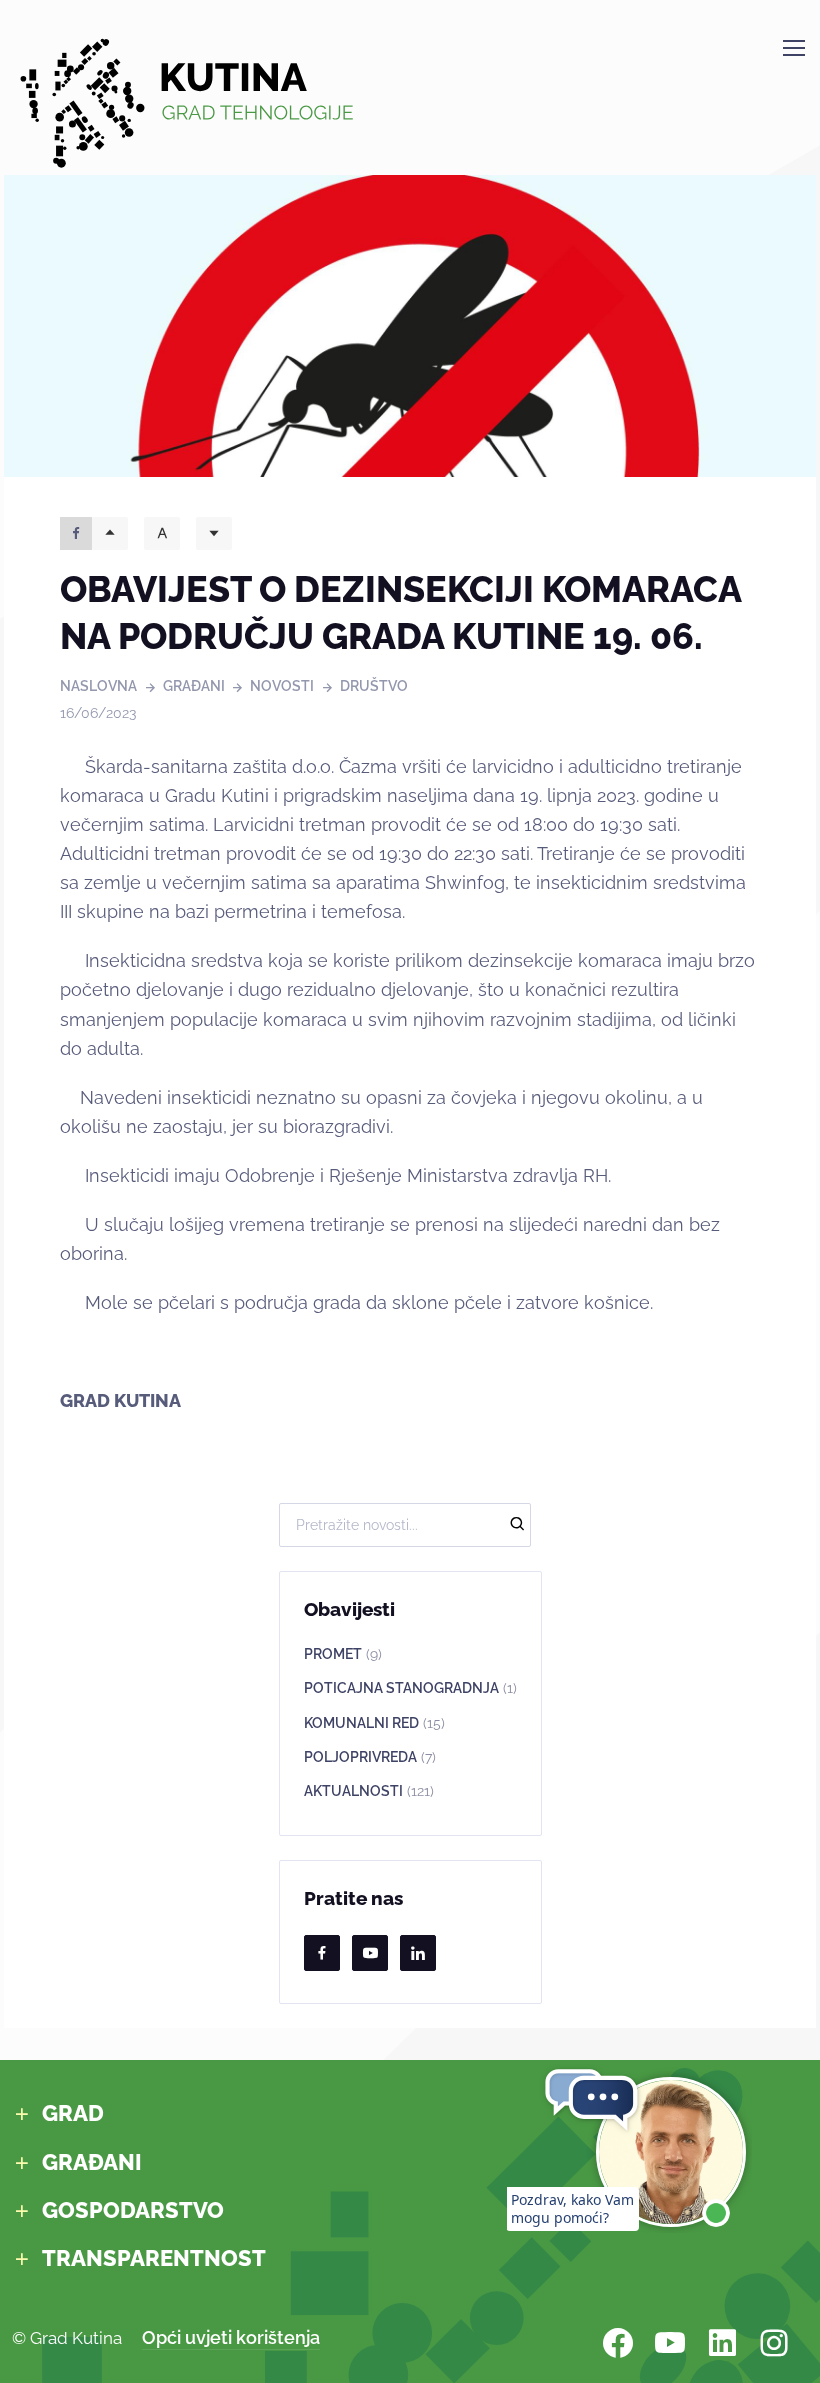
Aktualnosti (369, 1791)
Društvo (374, 686)
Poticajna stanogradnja (410, 1688)
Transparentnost (154, 2258)
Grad (73, 2113)
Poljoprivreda (370, 1757)
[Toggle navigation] (793, 48)
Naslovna (98, 686)
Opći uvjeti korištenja (231, 2337)
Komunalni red (374, 1723)
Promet (343, 1654)
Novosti (282, 686)
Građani (194, 686)
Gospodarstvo (133, 2210)
